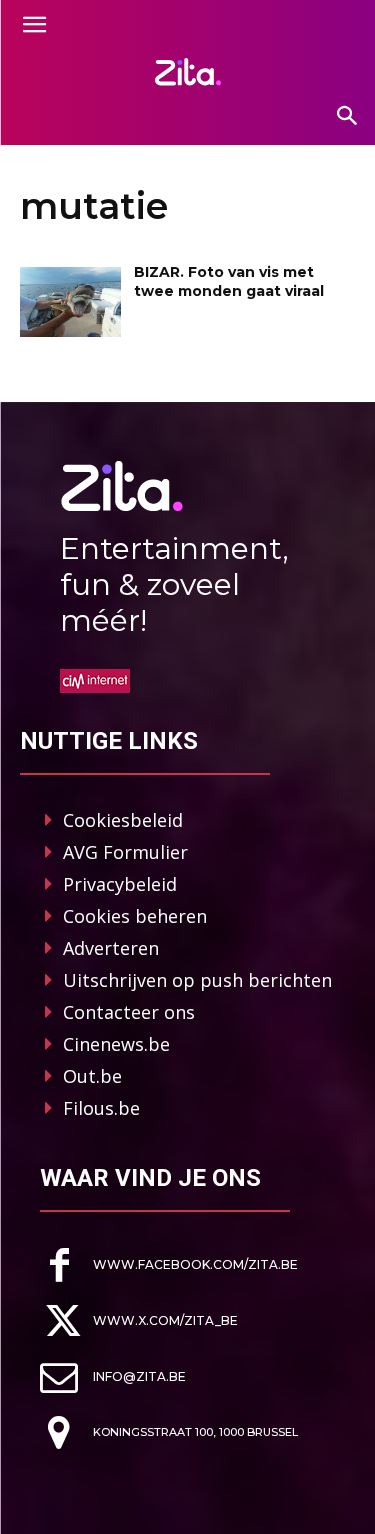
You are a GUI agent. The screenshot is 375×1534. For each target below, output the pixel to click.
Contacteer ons (129, 1012)
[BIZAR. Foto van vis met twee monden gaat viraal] (70, 302)
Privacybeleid (120, 884)
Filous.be (101, 1108)
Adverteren (111, 948)
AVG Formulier (125, 852)
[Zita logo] (187, 72)
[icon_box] (169, 1265)
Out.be (92, 1076)
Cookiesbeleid (123, 820)
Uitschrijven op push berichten (197, 980)
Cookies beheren (135, 916)
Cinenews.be (116, 1044)
